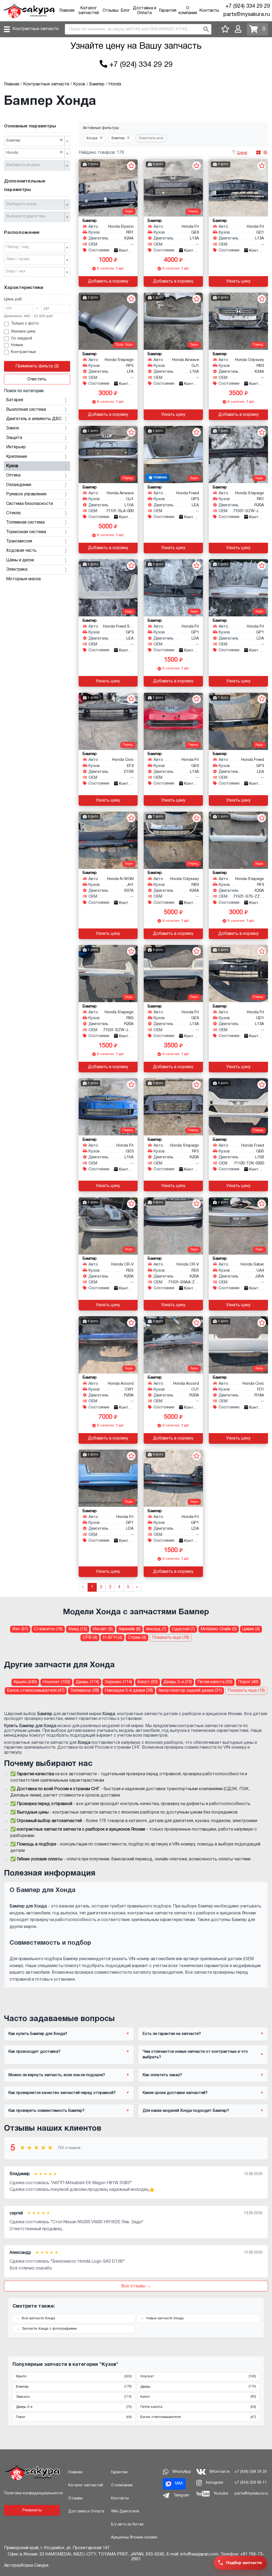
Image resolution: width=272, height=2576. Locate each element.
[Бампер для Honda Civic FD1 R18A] (238, 1345)
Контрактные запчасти (35, 29)
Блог (125, 11)
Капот (198, 2397)
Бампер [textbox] (35, 140)
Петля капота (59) (215, 1682)
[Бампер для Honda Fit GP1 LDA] (173, 588)
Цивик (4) (251, 1629)
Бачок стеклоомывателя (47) (36, 1691)
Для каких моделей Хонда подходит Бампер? (186, 2111)
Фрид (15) (78, 1629)
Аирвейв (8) (129, 1629)
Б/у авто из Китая (127, 2525)
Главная (67, 11)
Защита (14, 438)
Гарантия (168, 11)
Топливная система (25, 522)
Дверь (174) (87, 1682)
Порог (74, 2417)
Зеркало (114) (118, 1682)
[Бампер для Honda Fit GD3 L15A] (108, 1107)
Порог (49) (248, 1682)
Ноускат (198, 2376)
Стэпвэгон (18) (48, 1629)
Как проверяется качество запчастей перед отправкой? (62, 2093)
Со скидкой (22, 339)
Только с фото (25, 324)
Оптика (13, 475)
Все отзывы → (136, 2286)
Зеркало (74, 2397)
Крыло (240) (25, 1682)
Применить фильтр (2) (37, 366)
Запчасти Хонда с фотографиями (49, 2329)
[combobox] (37, 141)
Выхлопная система (26, 410)
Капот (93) (148, 1682)
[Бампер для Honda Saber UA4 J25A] (238, 1226)
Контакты (209, 11)
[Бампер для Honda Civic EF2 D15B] (108, 721)
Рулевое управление (26, 494)
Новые (17, 345)
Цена (242, 153)
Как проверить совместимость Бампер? (46, 2111)
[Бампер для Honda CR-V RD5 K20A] (108, 1226)
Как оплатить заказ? (162, 2075)
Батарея (15, 400)
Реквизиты (32, 2510)
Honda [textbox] (35, 152)
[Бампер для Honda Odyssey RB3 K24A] (238, 321)
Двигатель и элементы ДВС (34, 419)
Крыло (74, 2376)
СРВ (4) (90, 1638)
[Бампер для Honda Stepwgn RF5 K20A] (173, 1107)
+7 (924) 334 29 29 (248, 6)
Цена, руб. (13, 299)
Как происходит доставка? (34, 2052)
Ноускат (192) (56, 1682)
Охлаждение (19, 485)
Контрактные (23, 352)
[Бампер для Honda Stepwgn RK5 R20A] (108, 974)
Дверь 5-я (74, 2407)
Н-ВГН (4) (112, 1638)
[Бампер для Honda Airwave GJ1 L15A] (173, 321)
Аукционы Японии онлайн (134, 2538)
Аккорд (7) (156, 1629)
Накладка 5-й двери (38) (129, 1691)
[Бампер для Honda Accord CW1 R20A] (108, 1345)
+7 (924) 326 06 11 (251, 2483)
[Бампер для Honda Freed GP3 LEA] (173, 455)
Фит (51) (20, 1629)
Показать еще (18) (171, 1638)
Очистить (37, 379)
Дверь (198, 2387)
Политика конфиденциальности (33, 2493)
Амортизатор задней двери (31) (190, 1691)
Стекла (13, 513)
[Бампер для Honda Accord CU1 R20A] (173, 1345)
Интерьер (16, 447)
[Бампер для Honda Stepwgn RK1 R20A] (238, 455)
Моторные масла (23, 579)
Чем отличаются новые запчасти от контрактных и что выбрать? (195, 2054)
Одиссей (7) (183, 1629)
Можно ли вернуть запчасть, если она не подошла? (57, 2075)
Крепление (17, 457)
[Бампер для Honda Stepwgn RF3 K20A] (238, 840)
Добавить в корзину (108, 281)
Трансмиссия (19, 541)
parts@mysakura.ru (247, 15)
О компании (122, 2485)
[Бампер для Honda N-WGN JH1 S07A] (108, 840)
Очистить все (151, 138)
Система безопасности (29, 504)
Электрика (17, 570)
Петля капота (198, 2407)
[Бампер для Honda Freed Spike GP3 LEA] (108, 588)
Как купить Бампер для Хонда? (38, 2034)
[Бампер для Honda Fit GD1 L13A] (238, 188)
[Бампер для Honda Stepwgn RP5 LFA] (108, 321)
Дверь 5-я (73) (178, 1682)
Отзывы (110, 11)
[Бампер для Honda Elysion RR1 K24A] (108, 188)
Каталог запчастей (86, 2485)
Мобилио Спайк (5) (219, 1629)
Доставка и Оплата (86, 2511)
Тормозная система (26, 532)
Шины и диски (20, 560)
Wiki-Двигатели (125, 2511)
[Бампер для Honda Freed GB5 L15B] (238, 1107)
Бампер (74, 2387)
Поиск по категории (24, 391)
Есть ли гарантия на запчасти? (172, 2034)
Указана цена (23, 332)
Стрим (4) (137, 1638)
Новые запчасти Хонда (165, 2318)
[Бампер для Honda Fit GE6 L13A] (173, 188)
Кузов (12, 466)
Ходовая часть (21, 551)
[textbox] (35, 165)
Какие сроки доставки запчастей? (175, 2093)
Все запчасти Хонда (38, 2318)
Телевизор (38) (85, 1691)
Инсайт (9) (103, 1629)
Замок (13, 428)
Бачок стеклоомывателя (198, 2417)
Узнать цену (238, 281)
